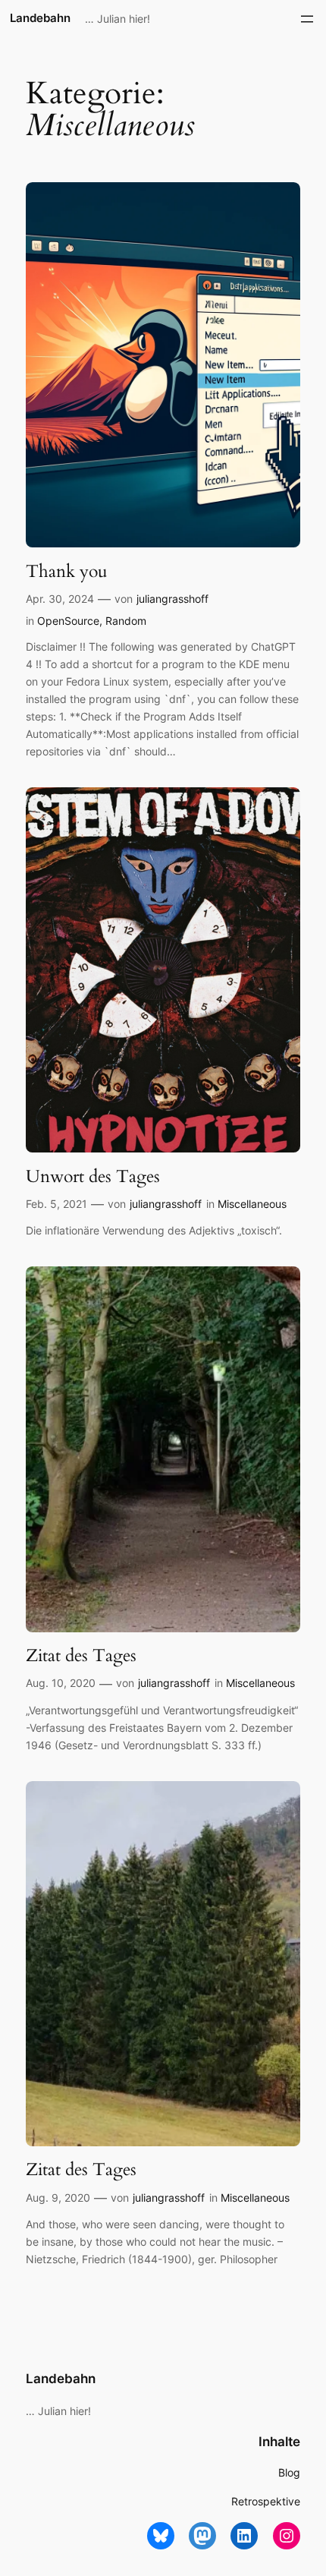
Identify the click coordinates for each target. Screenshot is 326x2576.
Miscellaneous (252, 1204)
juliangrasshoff (172, 599)
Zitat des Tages (81, 1656)
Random (126, 621)
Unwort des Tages (93, 1177)
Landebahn (40, 18)
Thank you (67, 572)
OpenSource (68, 621)
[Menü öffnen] (307, 19)
